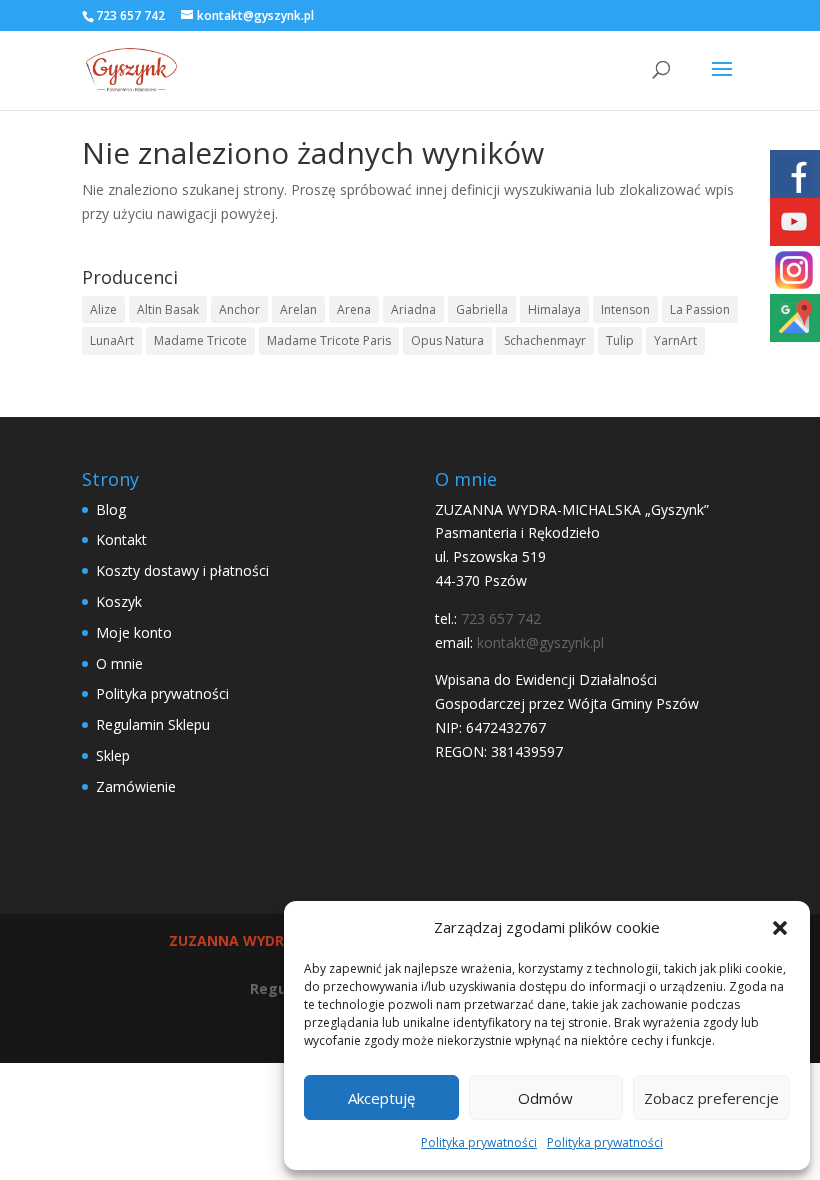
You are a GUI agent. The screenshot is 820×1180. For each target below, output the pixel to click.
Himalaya (554, 309)
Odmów (545, 1098)
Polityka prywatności (479, 1142)
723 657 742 (130, 15)
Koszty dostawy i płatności (182, 570)
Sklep (113, 755)
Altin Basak (168, 309)
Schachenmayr (545, 340)
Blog (111, 509)
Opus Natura (447, 340)
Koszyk (119, 601)
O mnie (119, 663)
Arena (354, 309)
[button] (780, 928)
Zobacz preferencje (711, 1098)
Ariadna (413, 309)
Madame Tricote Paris (329, 340)
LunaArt (112, 340)
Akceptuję (381, 1098)
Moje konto (134, 632)
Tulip (620, 340)
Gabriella (482, 309)
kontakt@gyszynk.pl (540, 642)
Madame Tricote (200, 340)
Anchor (239, 309)
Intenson (625, 309)
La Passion (700, 309)
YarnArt (675, 340)
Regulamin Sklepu (153, 724)
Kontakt (121, 539)
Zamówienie (136, 786)
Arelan (298, 309)
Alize (103, 309)
